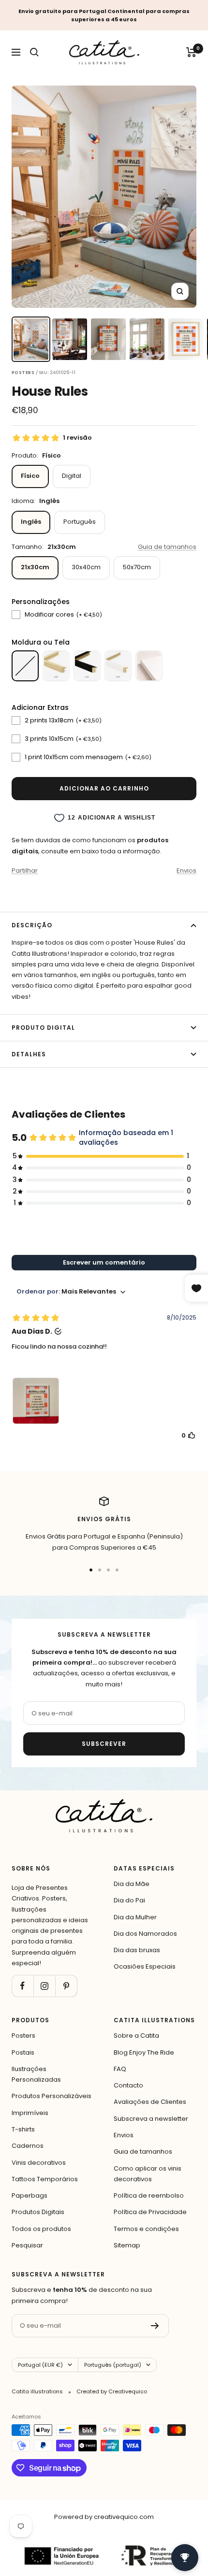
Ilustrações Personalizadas (36, 2074)
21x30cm (35, 567)
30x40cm (86, 567)
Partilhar (25, 871)
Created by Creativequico (112, 2391)
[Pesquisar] (34, 52)
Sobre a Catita (136, 2036)
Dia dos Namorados (145, 1934)
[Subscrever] (155, 2326)
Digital (72, 476)
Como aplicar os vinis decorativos (148, 2174)
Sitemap (127, 2245)
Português (80, 522)
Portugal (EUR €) (40, 2365)
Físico (30, 476)
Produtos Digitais (38, 2212)
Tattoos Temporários (45, 2179)
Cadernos (28, 2146)
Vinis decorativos (39, 2163)
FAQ (120, 2069)
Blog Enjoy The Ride (144, 2052)
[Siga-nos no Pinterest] (66, 1986)
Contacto (128, 2085)
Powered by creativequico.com (104, 2517)
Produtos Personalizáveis (52, 2096)
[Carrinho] (191, 52)
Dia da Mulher (135, 1917)
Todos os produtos (41, 2229)
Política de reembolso (149, 2195)
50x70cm (137, 567)
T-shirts (23, 2129)
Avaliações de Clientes (150, 2102)
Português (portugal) (113, 2365)
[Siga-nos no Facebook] (22, 1986)
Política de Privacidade (150, 2212)
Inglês (31, 522)
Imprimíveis (30, 2113)
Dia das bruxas (137, 1950)
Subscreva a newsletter (151, 2119)
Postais (23, 2052)
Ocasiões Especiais (145, 1966)
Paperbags (30, 2195)
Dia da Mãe (132, 1884)
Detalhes (29, 1054)
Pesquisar (27, 2245)
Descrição (32, 925)
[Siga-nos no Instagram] (44, 1986)
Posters (23, 2036)
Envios (186, 871)
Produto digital (43, 1028)
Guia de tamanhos (167, 547)
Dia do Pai (129, 1900)
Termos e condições (146, 2229)
